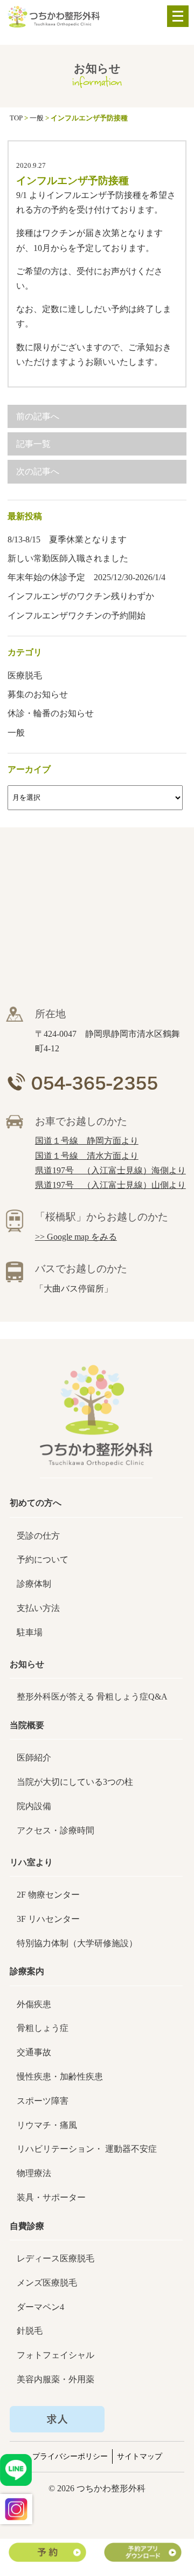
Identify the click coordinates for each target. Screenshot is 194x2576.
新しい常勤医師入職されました (68, 558)
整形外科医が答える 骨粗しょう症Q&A (92, 1697)
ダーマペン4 (40, 2307)
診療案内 (27, 1971)
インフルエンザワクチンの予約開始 (77, 616)
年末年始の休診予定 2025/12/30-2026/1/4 (86, 577)
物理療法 (34, 2173)
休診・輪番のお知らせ (51, 713)
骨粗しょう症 (43, 2028)
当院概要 (27, 1725)
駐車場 (30, 1632)
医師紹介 (34, 1758)
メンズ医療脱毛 (47, 2283)
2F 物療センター (48, 1895)
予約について (43, 1559)
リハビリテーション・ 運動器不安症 (87, 2149)
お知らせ (27, 1664)
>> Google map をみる (76, 1237)
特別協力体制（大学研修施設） (77, 1943)
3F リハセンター (48, 1919)
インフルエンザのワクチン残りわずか (81, 596)
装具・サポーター (51, 2197)
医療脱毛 (25, 675)
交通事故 (34, 2052)
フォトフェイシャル (56, 2355)
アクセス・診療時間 (56, 1830)
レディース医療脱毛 (56, 2258)
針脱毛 (30, 2331)
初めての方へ (36, 1503)
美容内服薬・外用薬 (56, 2379)
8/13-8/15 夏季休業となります (67, 539)
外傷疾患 (34, 2004)
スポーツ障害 (43, 2101)
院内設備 (34, 1806)
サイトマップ (140, 2456)
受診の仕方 (38, 1536)
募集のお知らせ (38, 694)
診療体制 (34, 1584)
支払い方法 (38, 1608)
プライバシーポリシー (70, 2456)
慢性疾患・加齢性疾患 (60, 2077)
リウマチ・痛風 (47, 2125)
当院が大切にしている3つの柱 (75, 1782)
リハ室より (31, 1862)
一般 (16, 733)
